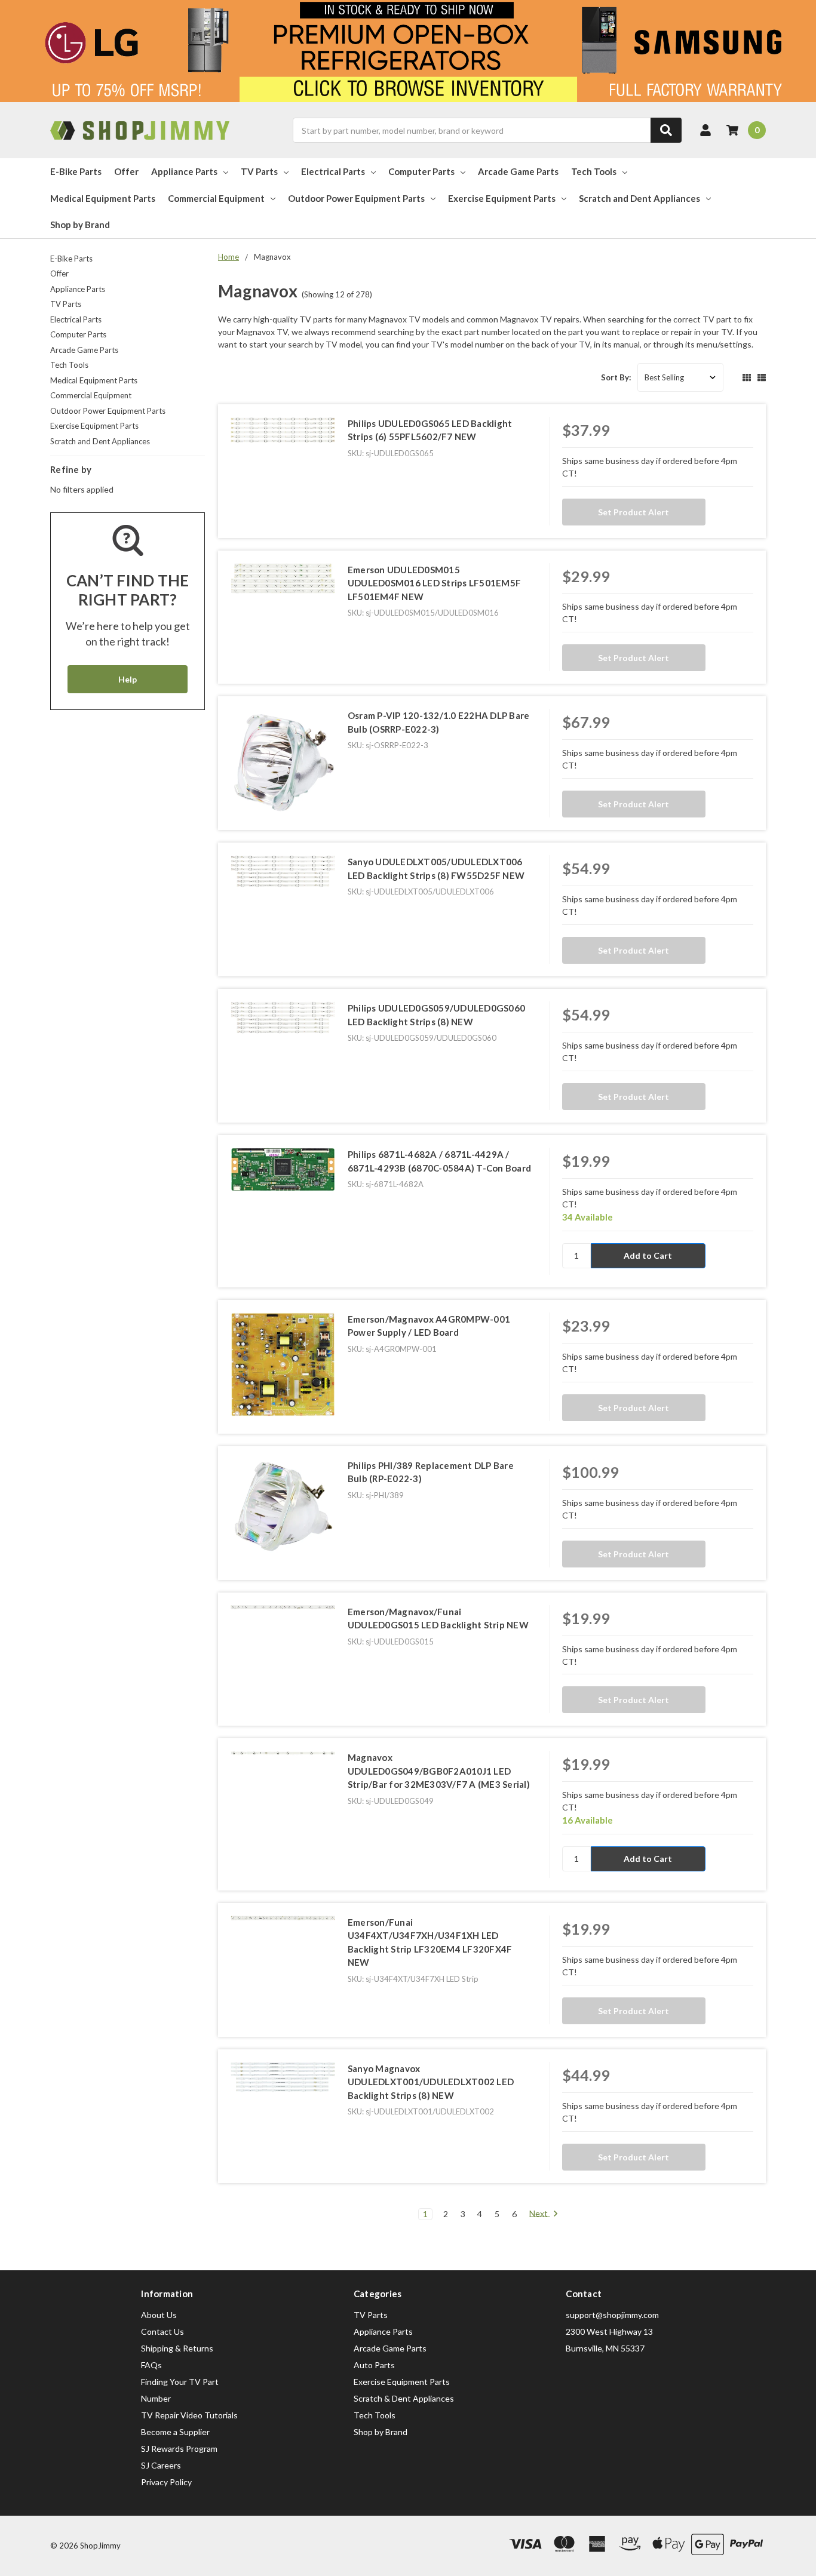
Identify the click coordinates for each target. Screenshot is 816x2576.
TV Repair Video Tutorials (189, 2415)
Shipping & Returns (177, 2348)
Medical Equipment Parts (103, 198)
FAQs (151, 2365)
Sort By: (616, 377)
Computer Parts (421, 171)
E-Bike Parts (76, 171)
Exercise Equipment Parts (502, 198)
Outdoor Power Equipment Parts (356, 198)
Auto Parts (374, 2365)
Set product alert (634, 512)
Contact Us (162, 2331)
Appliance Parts (184, 171)
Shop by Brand (80, 225)
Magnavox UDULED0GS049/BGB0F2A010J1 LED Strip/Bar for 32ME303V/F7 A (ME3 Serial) (439, 1771)
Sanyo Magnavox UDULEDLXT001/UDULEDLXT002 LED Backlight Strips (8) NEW (431, 2082)
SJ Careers (161, 2465)
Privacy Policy (166, 2482)
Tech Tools (594, 171)
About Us (159, 2315)
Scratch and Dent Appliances (639, 198)
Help (128, 679)
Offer (126, 171)
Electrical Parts (333, 171)
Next (539, 2214)
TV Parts (259, 171)
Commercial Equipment (216, 198)
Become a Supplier (175, 2432)
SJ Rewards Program (179, 2449)
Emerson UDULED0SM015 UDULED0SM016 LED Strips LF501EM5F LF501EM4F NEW (434, 583)
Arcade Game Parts (518, 171)
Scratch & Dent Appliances (404, 2398)
